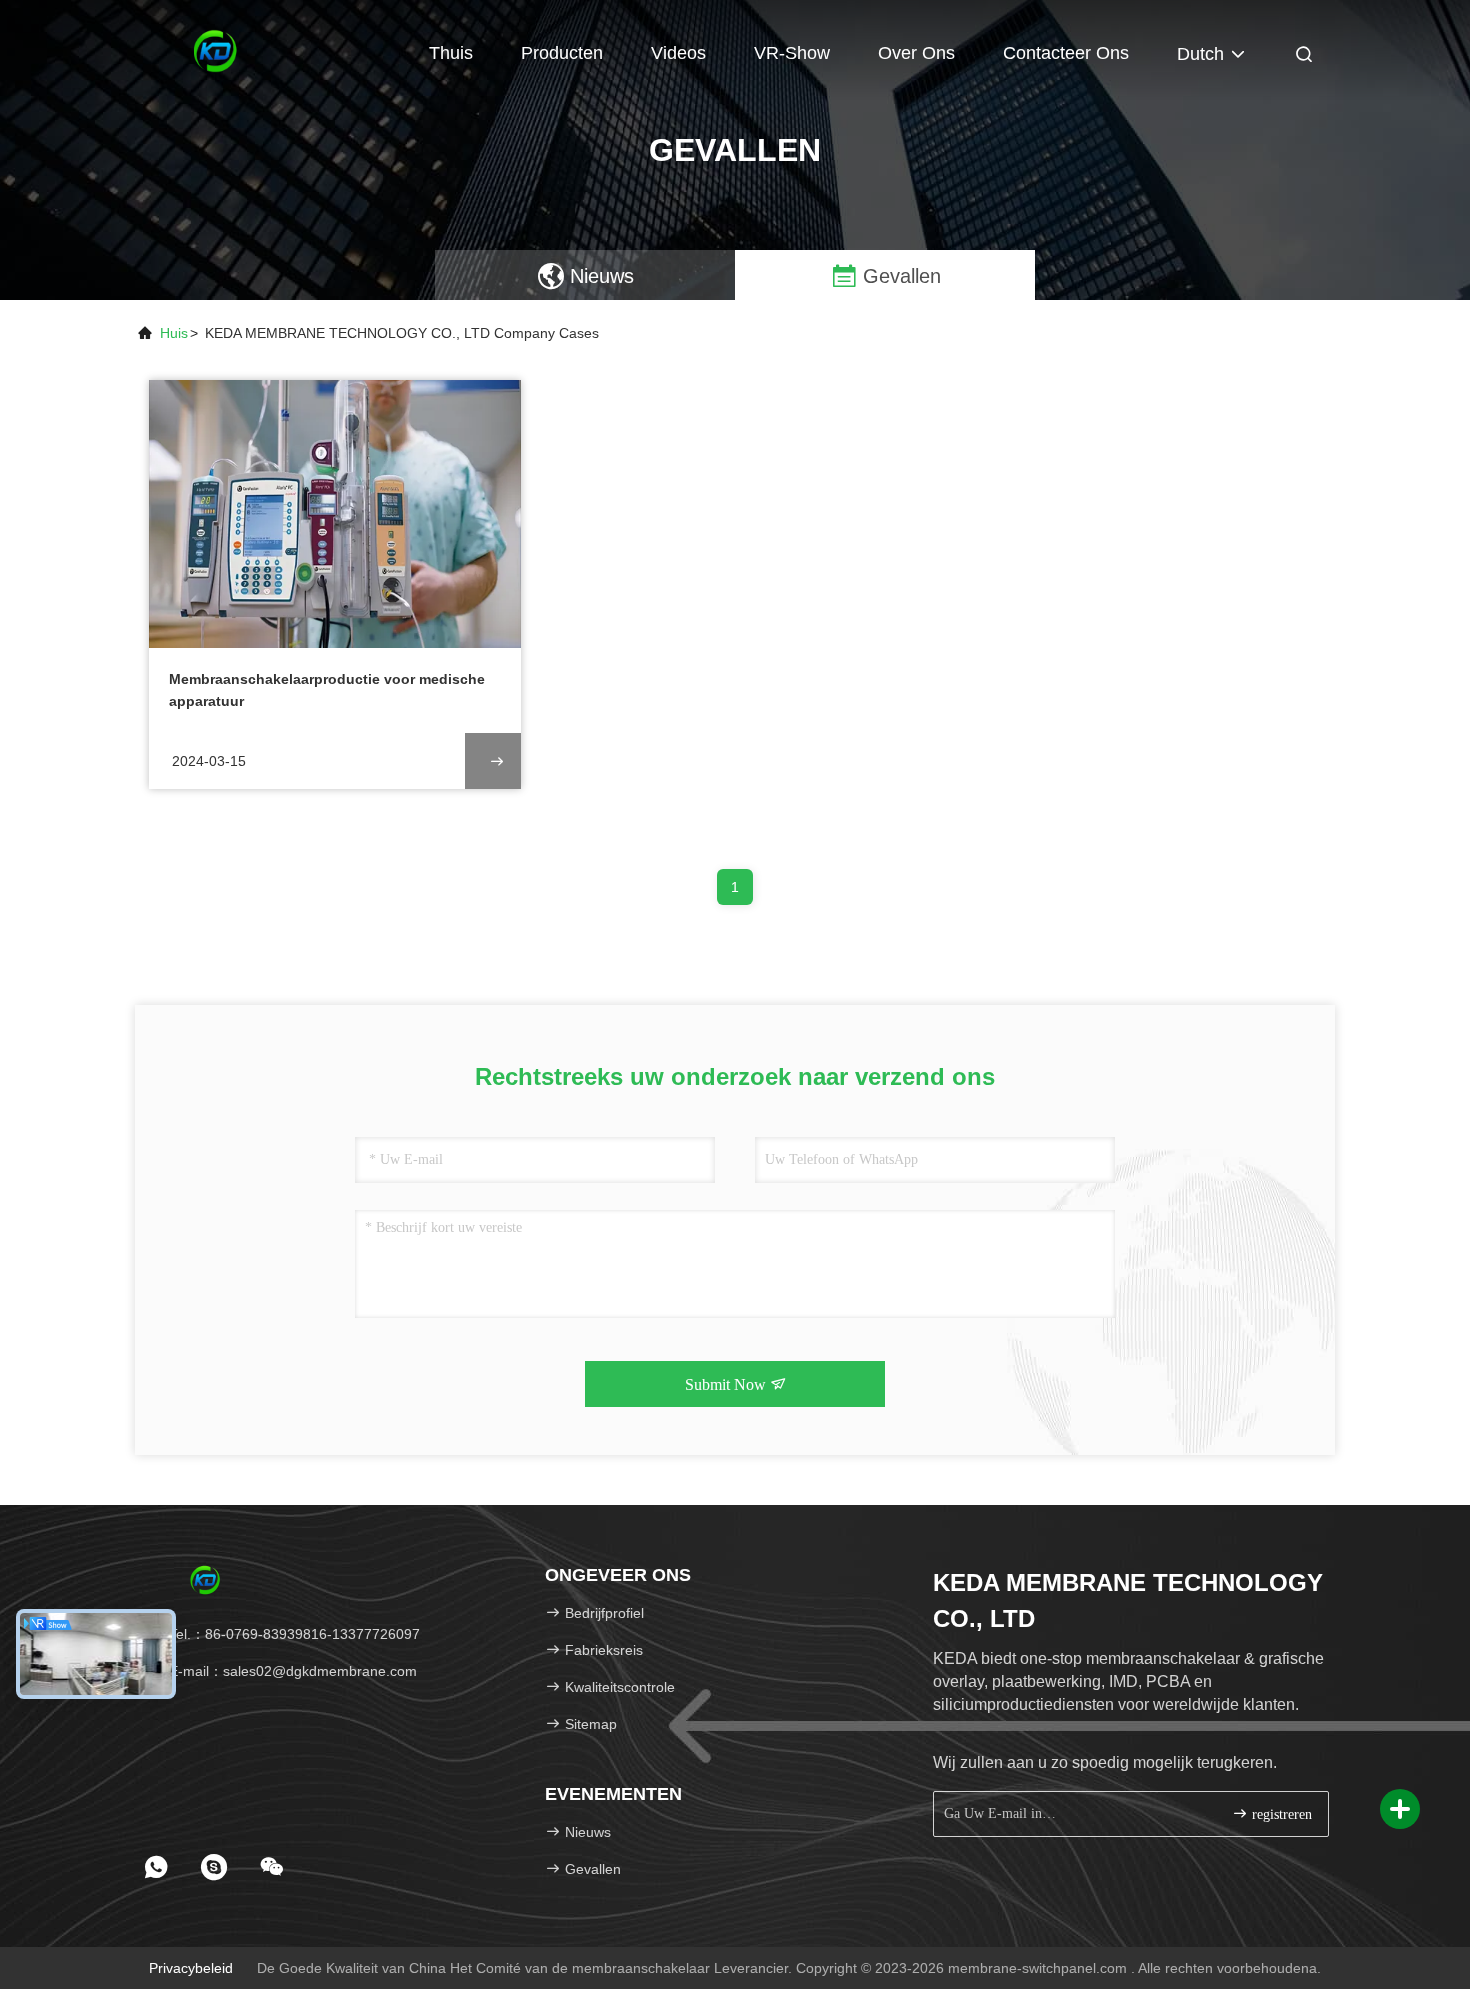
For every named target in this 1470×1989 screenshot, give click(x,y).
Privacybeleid (191, 1968)
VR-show (792, 53)
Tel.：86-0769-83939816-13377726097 (292, 1634)
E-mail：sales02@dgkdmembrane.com (291, 1671)
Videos (678, 53)
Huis (174, 333)
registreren (1280, 1814)
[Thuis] (215, 50)
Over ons (916, 53)
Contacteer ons (1066, 53)
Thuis (451, 53)
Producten (562, 53)
